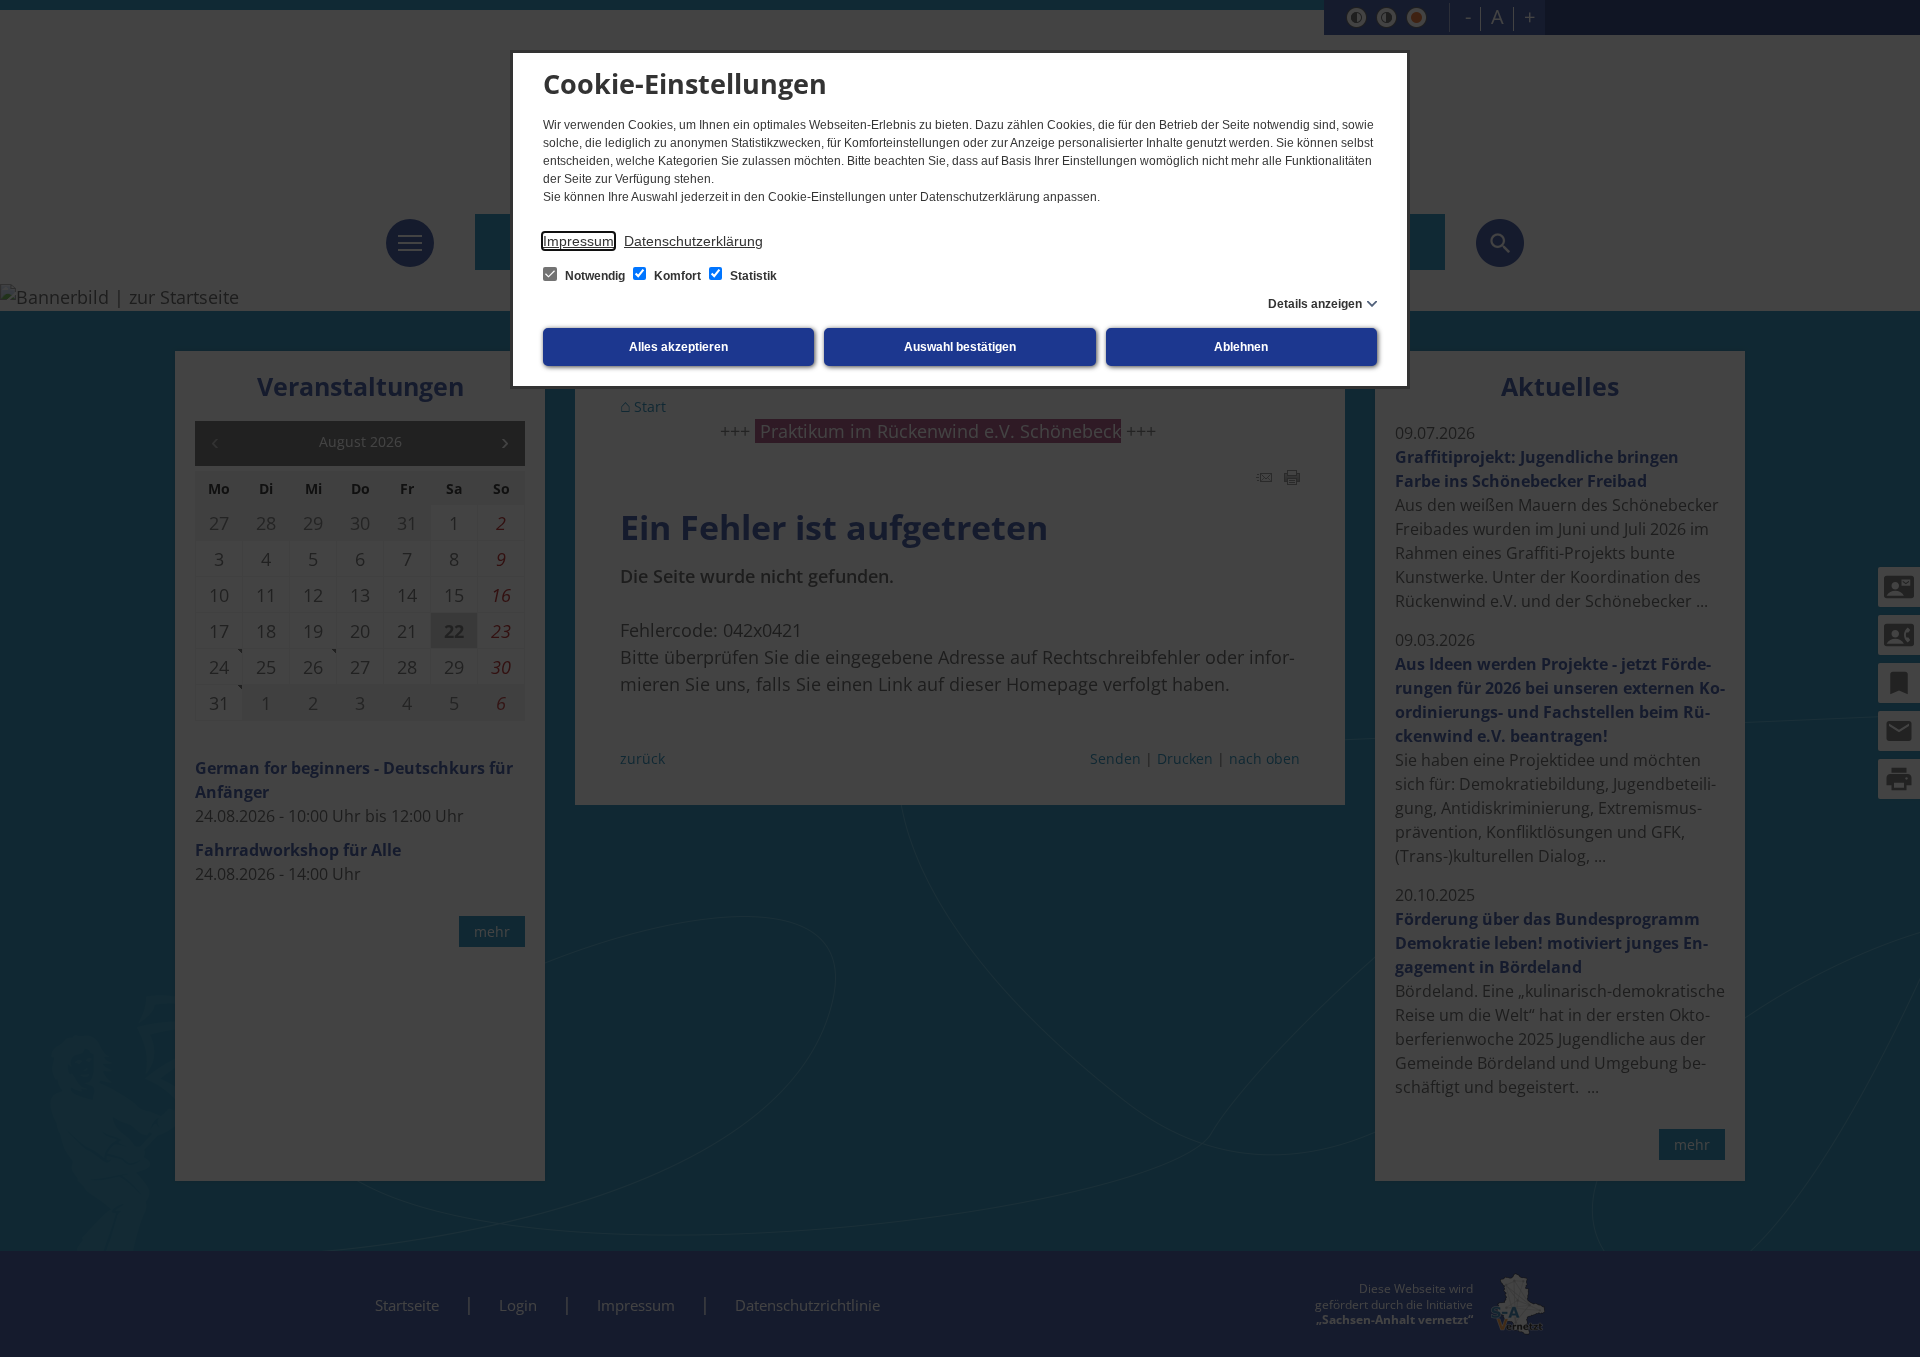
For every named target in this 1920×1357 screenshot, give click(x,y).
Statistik (752, 276)
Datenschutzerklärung (693, 241)
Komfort (677, 276)
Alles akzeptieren (678, 347)
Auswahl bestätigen (960, 347)
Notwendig (595, 276)
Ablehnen (1241, 347)
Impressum (578, 241)
